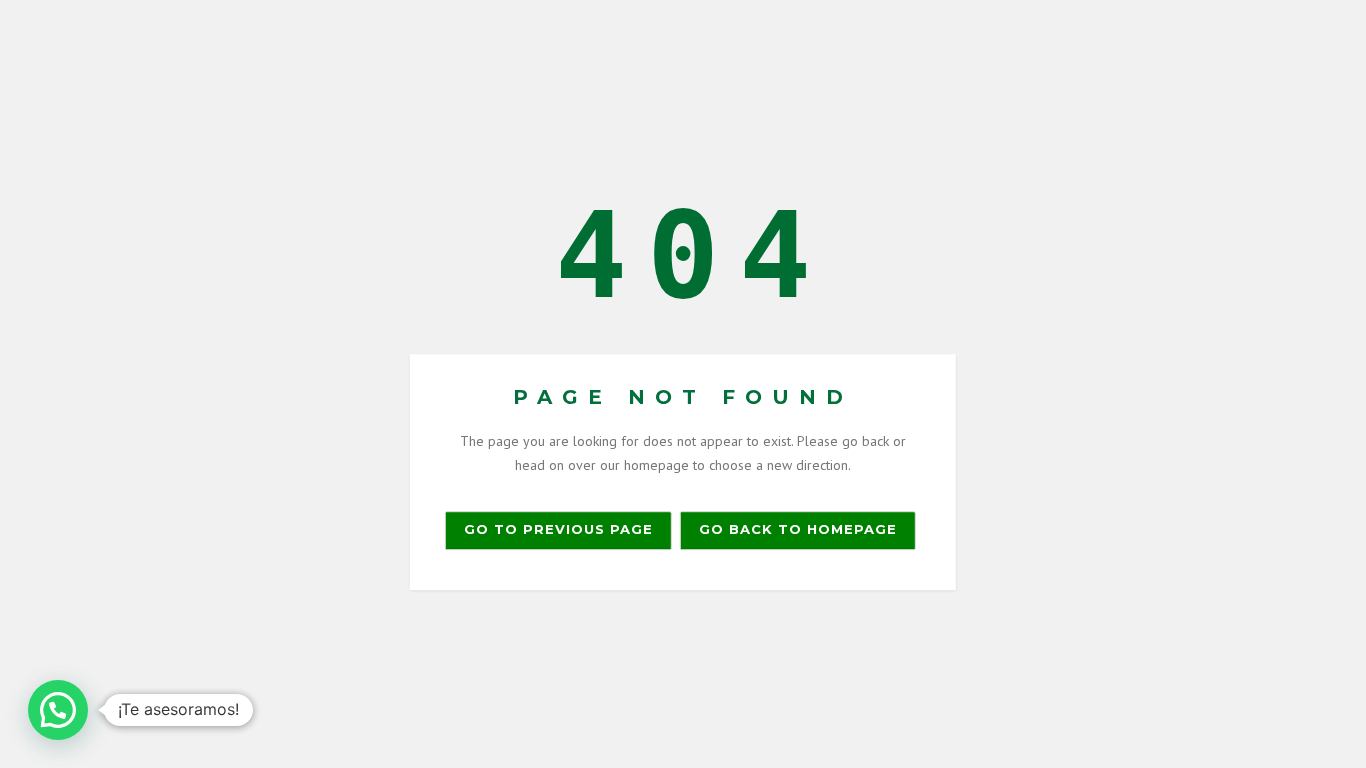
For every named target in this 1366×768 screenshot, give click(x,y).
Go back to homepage (798, 529)
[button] (58, 710)
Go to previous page (558, 529)
